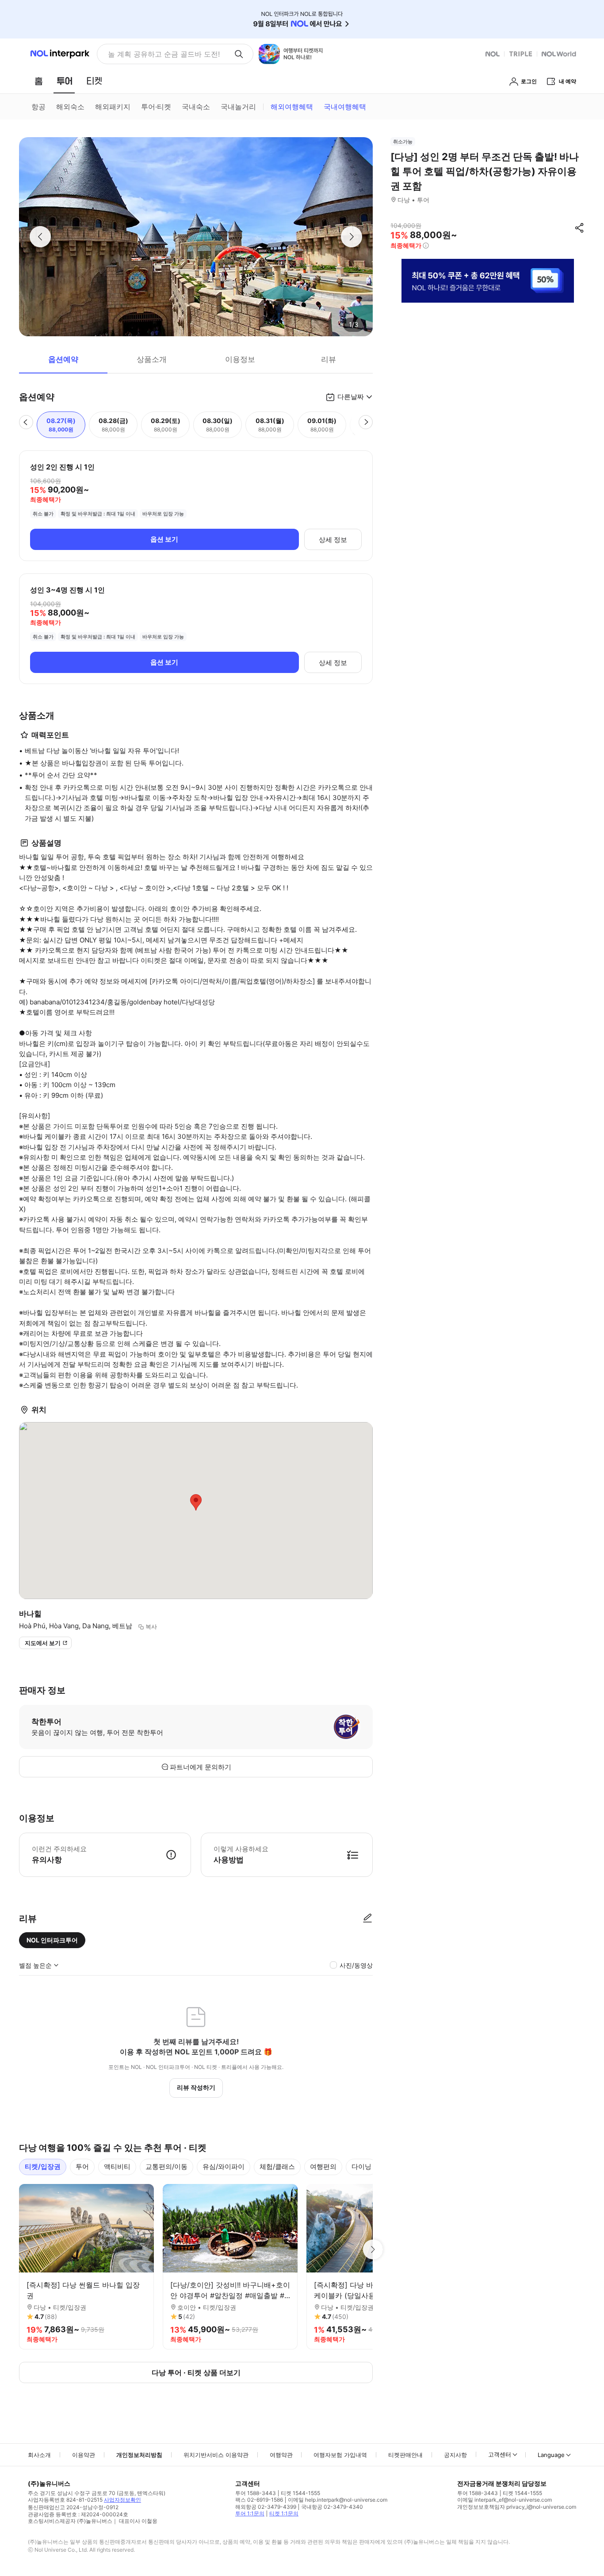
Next (373, 2249)
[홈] (38, 81)
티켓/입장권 (43, 2167)
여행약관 (281, 2455)
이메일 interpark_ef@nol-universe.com (505, 2500)
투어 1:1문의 (250, 2513)
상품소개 (152, 359)
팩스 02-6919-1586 (259, 2500)
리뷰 (329, 359)
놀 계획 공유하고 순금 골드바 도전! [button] (164, 54)
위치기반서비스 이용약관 (216, 2455)
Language (551, 2455)
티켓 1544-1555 (300, 2493)
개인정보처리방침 (139, 2455)
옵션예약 (63, 359)
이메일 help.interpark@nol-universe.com (338, 2500)
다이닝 (361, 2167)
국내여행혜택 (345, 107)
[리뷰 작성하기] (367, 1919)
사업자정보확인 (122, 2500)
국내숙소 (196, 107)
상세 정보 (333, 540)
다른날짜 (351, 397)
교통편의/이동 (166, 2167)
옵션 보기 (164, 539)
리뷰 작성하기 (196, 2087)
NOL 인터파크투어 (52, 1940)
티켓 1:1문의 (284, 2513)
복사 (151, 1626)
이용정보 (240, 359)
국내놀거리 (238, 107)
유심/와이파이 (224, 2167)
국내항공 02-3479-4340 (332, 2507)
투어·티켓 (156, 107)
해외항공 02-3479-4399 (266, 2507)
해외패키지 (113, 107)
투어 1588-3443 (256, 2493)
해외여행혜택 (292, 107)
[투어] (64, 81)
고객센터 (500, 2454)
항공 (38, 107)
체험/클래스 (277, 2167)
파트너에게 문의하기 (201, 1767)
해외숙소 (70, 107)
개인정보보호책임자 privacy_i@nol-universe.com (517, 2507)
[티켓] (94, 81)
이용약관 (84, 2455)
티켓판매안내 (405, 2455)
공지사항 (455, 2455)
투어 (82, 2167)
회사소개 (39, 2455)
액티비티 (117, 2167)
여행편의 (323, 2167)
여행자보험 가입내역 (340, 2455)
